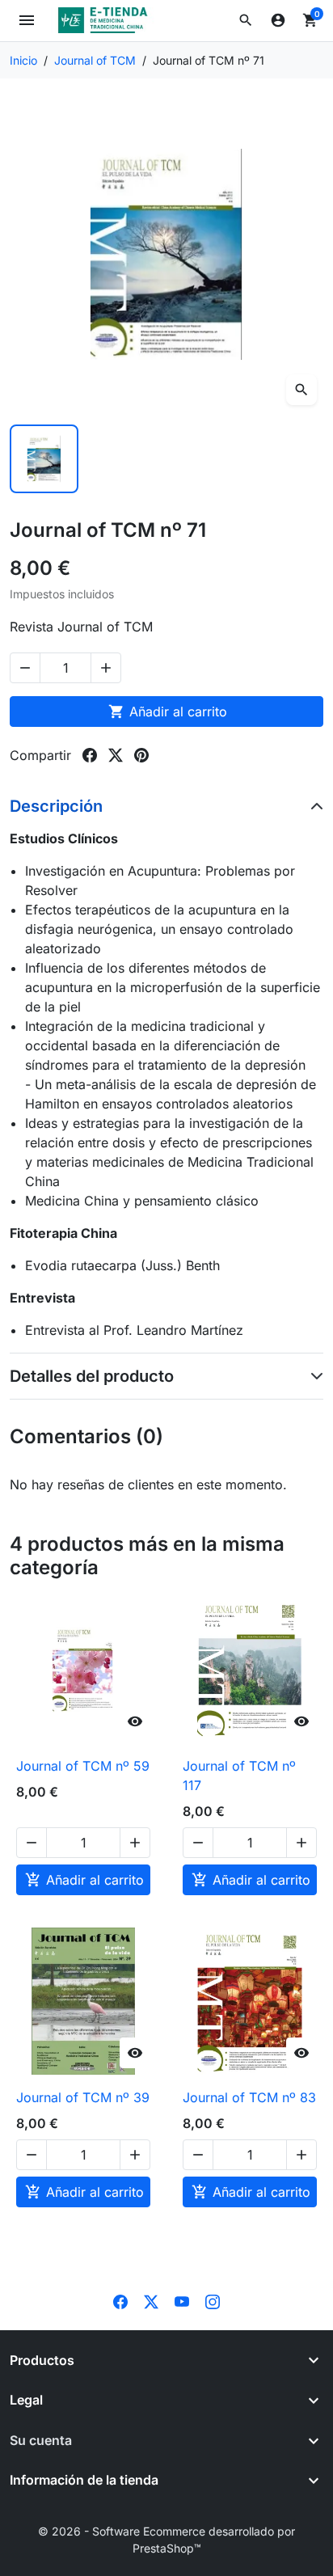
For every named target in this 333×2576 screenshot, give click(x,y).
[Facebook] (120, 2301)
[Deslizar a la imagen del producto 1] (44, 459)
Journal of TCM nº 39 (83, 2097)
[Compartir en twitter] (116, 755)
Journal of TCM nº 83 (249, 2097)
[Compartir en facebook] (90, 755)
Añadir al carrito (168, 712)
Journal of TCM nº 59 (83, 1766)
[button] (246, 20)
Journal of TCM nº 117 (239, 1776)
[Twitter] (151, 2301)
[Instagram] (213, 2301)
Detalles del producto (92, 1376)
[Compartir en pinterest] (141, 755)
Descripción (56, 806)
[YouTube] (182, 2301)
